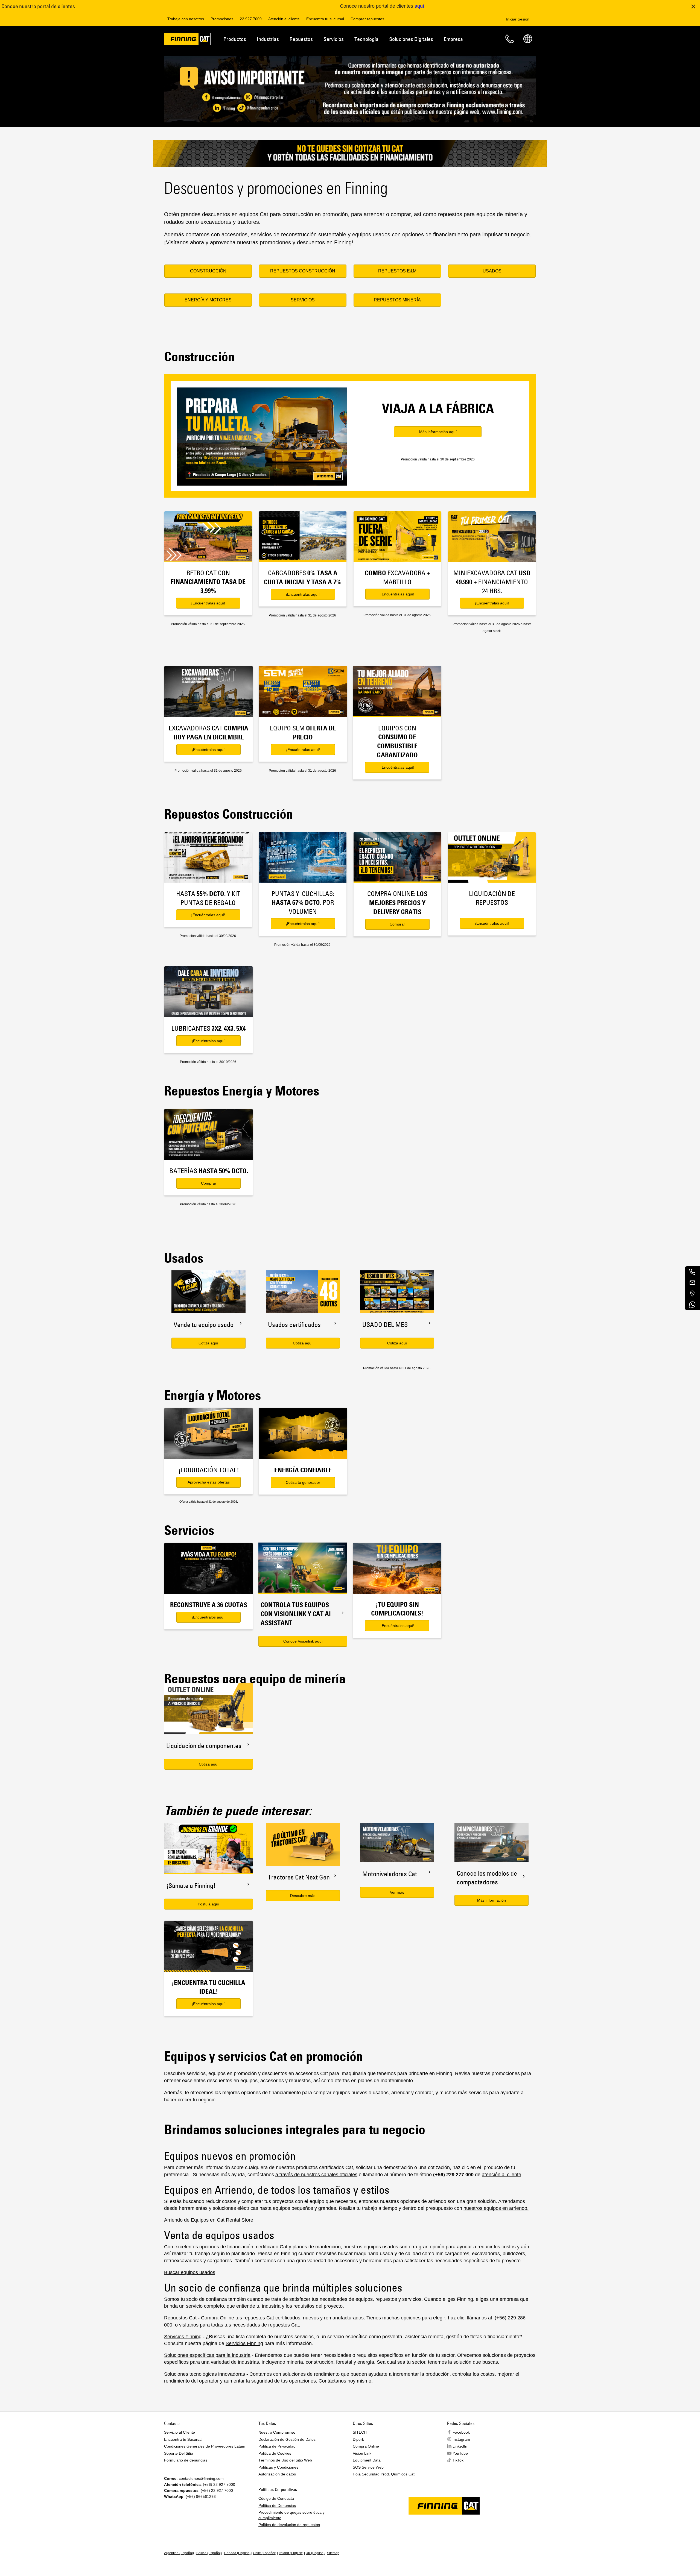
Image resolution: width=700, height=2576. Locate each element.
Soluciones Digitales (411, 39)
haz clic (456, 2318)
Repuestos (301, 39)
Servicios (334, 39)
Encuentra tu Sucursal (183, 2439)
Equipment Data (367, 2460)
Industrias (268, 39)
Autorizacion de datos (277, 2474)
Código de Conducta (276, 2498)
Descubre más (303, 1896)
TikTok (458, 2460)
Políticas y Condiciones (278, 2467)
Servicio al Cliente (180, 2432)
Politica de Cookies (275, 2453)
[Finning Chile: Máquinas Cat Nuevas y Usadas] (187, 40)
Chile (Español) (265, 2553)
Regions (528, 39)
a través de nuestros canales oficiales (316, 2175)
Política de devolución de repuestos (289, 2525)
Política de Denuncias (277, 2505)
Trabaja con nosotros (186, 19)
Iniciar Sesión (518, 19)
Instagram (461, 2439)
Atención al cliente (284, 19)
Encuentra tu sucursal (325, 19)
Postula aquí (208, 1904)
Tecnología (366, 39)
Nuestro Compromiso (277, 2432)
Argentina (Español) (179, 2553)
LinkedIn (460, 2446)
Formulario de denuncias (186, 2460)
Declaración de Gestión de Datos (287, 2439)
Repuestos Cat (180, 2318)
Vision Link (362, 2453)
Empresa (453, 39)
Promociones (222, 19)
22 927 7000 (251, 19)
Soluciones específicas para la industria (207, 2355)
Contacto (510, 39)
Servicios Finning (183, 2337)
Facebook (461, 2432)
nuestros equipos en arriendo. (496, 2208)
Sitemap (333, 2553)
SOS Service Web (368, 2467)
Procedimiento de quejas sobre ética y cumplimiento (291, 2515)
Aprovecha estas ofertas (209, 1482)
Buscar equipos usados (190, 2272)
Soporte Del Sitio (179, 2453)
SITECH (360, 2432)
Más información (492, 1900)
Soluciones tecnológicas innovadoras (205, 2374)
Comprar (397, 924)
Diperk (358, 2439)
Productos (235, 39)
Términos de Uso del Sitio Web (285, 2460)
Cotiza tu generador (303, 1482)
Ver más (397, 1892)
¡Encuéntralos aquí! (492, 923)
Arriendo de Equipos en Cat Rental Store (209, 2220)
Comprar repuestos (367, 19)
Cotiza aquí (208, 1343)
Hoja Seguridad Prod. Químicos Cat (384, 2474)
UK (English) (315, 2553)
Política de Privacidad (277, 2446)
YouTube (460, 2453)
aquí (419, 6)
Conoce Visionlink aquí (303, 1641)
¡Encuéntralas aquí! (208, 603)
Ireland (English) (291, 2553)
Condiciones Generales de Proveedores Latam (205, 2446)
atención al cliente (501, 2175)
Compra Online (218, 2318)
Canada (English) (237, 2553)
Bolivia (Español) (209, 2553)
